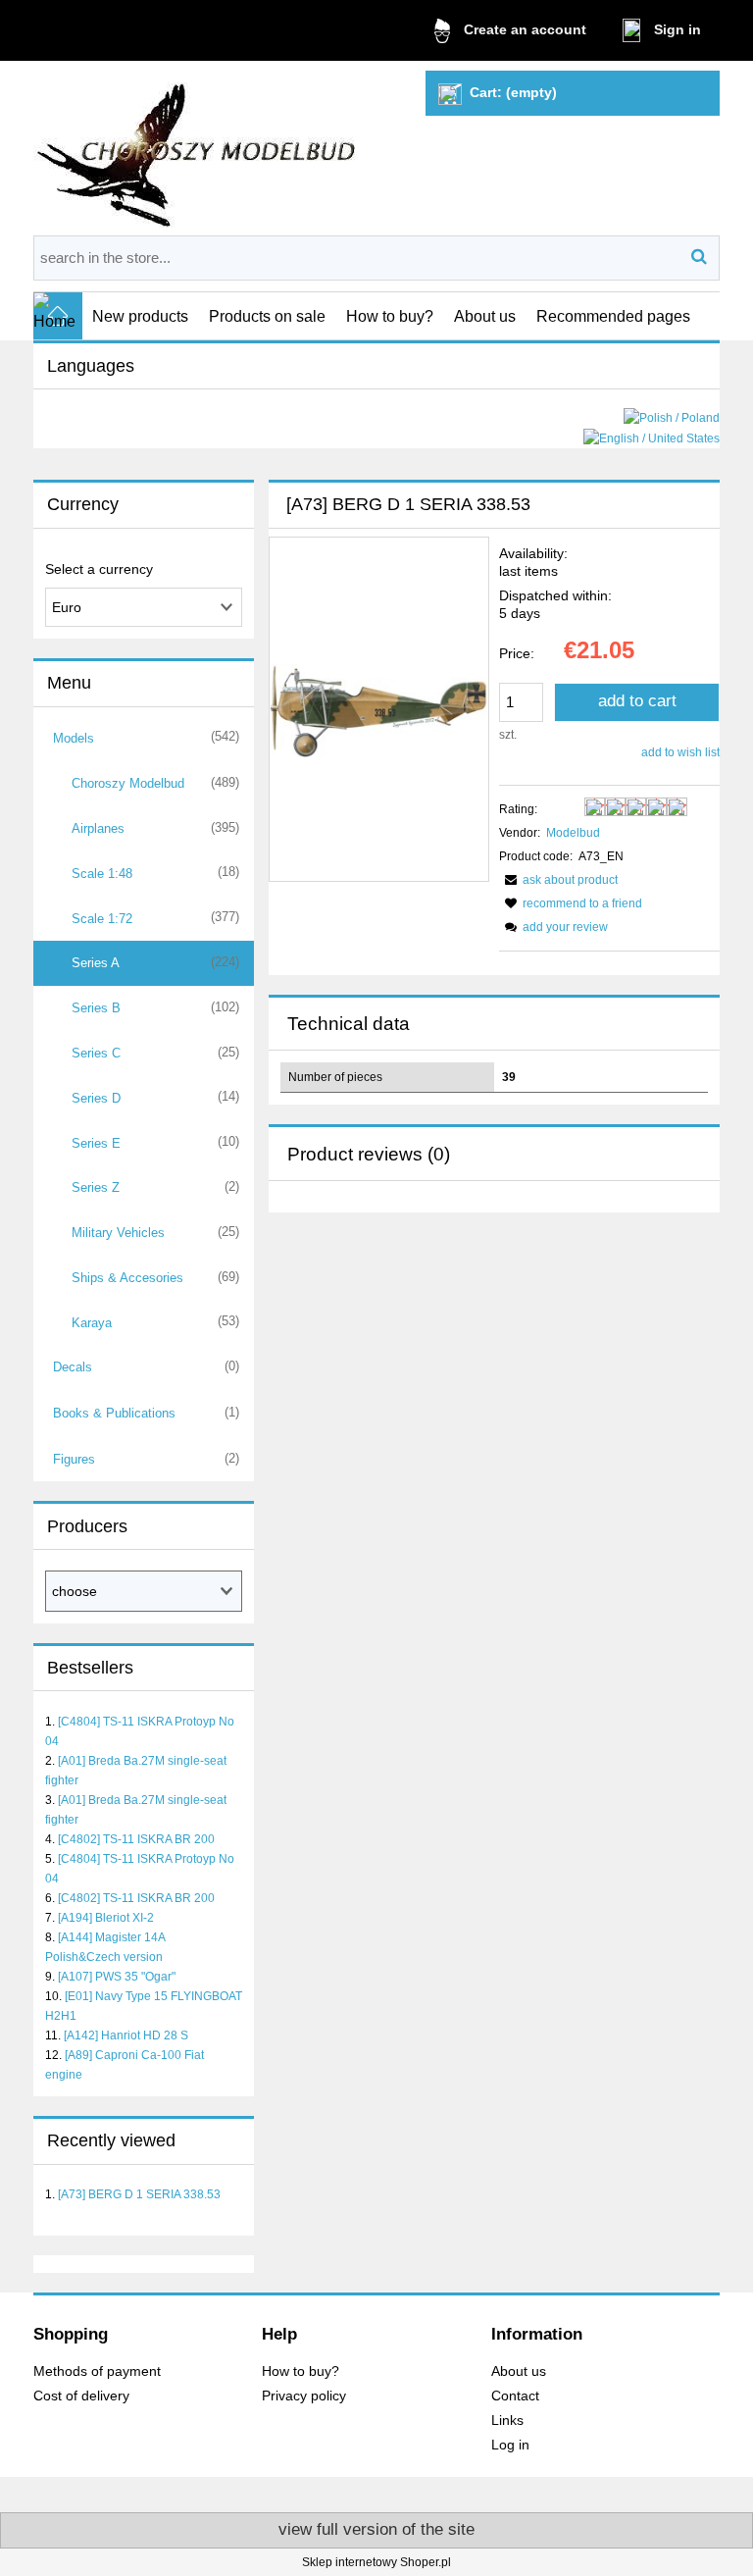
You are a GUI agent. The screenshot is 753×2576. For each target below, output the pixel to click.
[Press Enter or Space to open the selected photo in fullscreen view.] (379, 709)
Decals (73, 1367)
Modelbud (573, 833)
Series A (96, 963)
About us (519, 2371)
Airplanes (98, 828)
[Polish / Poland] (672, 417)
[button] (558, 880)
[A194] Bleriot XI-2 (106, 1918)
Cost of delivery (81, 2396)
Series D (96, 1098)
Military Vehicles (118, 1233)
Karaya (92, 1323)
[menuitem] (141, 316)
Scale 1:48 (102, 874)
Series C (96, 1053)
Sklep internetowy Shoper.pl (376, 2562)
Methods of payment (97, 2371)
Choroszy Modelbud (128, 783)
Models (74, 738)
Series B (96, 1008)
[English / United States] (652, 438)
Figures (74, 1459)
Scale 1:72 (102, 919)
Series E (96, 1143)
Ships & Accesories (127, 1278)
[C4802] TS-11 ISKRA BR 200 (136, 1839)
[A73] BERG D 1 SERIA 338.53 (139, 2194)
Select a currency (99, 569)
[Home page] (198, 148)
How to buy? (301, 2371)
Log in (510, 2445)
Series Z (96, 1187)
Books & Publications (114, 1413)
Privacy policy (304, 2396)
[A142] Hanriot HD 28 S (126, 2035)
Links (507, 2421)
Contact (515, 2396)
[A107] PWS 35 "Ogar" (117, 1977)
